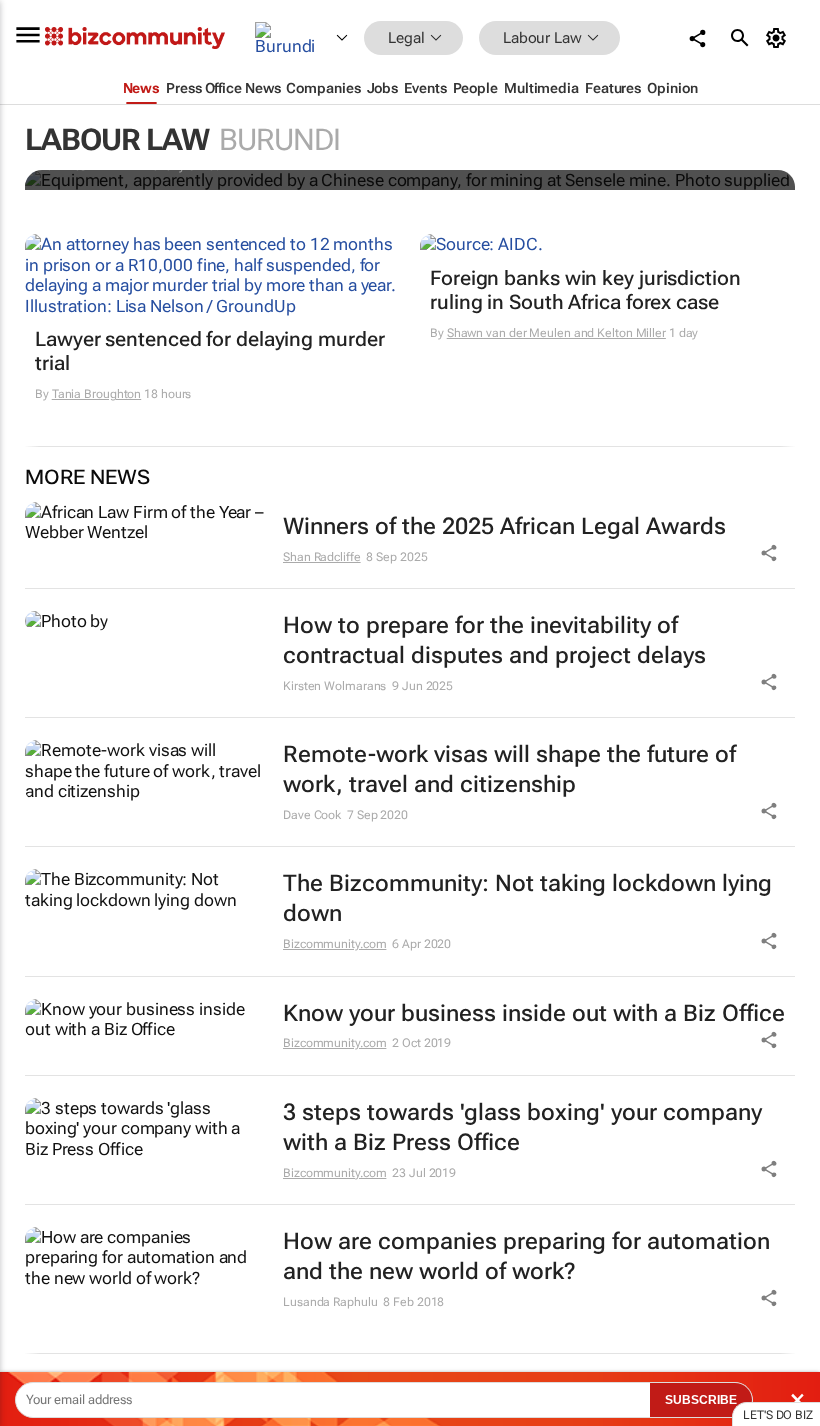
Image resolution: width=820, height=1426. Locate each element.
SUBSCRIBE (701, 1400)
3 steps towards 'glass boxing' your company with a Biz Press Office (522, 1127)
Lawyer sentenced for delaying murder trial (209, 351)
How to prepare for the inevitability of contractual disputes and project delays (494, 640)
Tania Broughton (97, 394)
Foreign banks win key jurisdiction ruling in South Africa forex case (585, 290)
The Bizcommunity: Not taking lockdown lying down (527, 898)
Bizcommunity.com (334, 944)
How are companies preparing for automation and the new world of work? (526, 1256)
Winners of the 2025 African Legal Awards (504, 526)
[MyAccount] (779, 38)
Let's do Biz (778, 1415)
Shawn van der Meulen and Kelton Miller (556, 333)
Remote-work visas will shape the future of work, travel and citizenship (509, 769)
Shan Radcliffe (322, 557)
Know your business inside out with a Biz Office (534, 1013)
